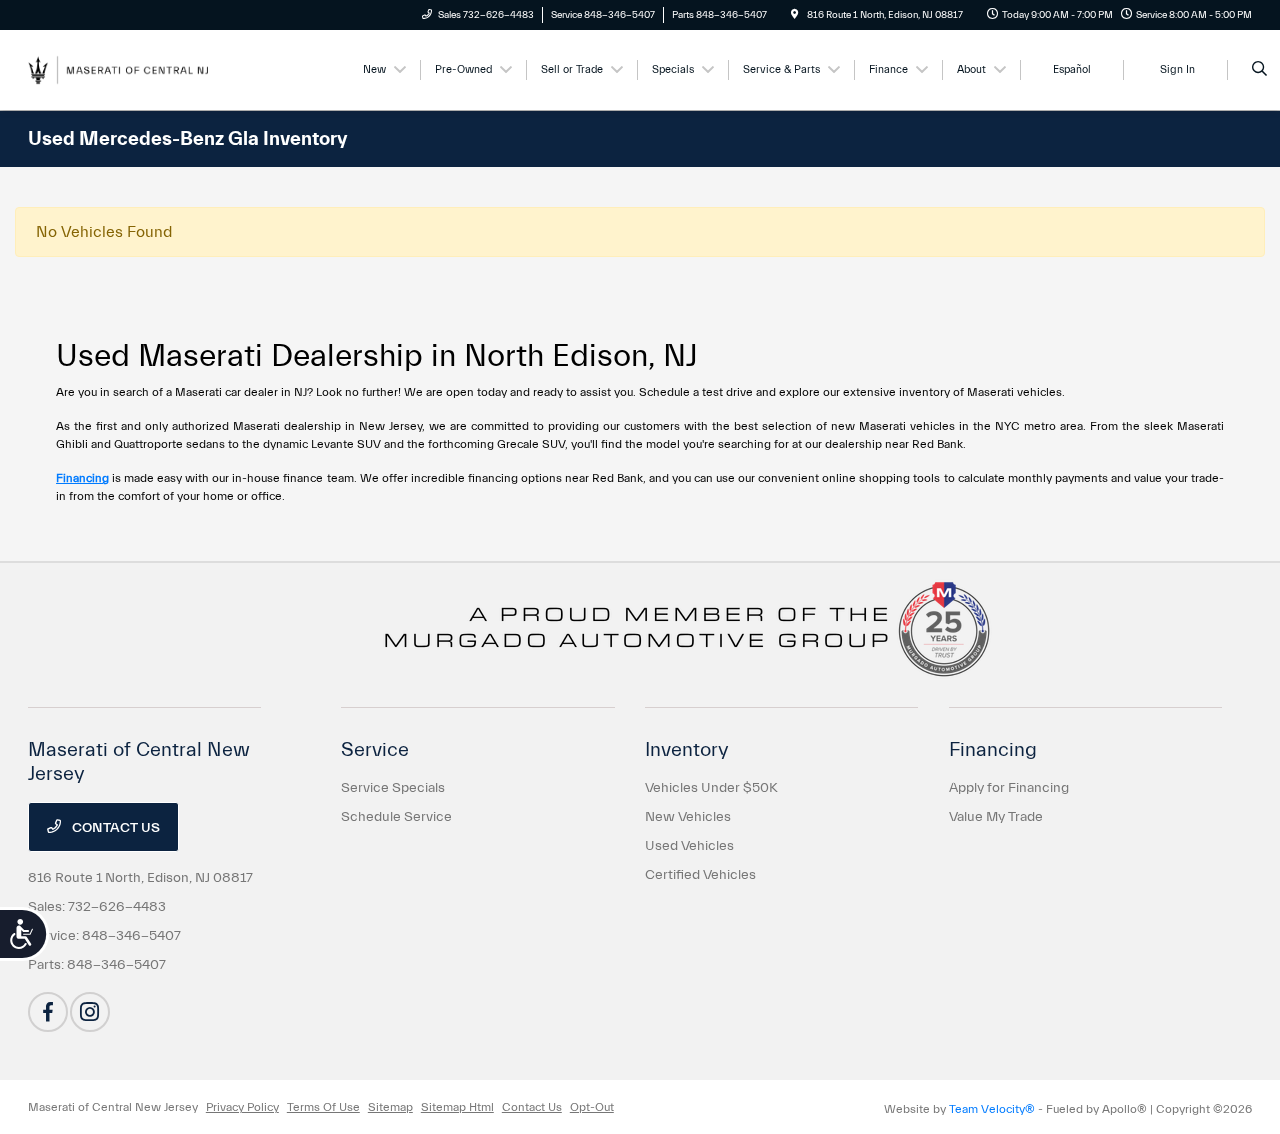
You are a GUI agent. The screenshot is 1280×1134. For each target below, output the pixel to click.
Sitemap (390, 1107)
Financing (82, 478)
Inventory (687, 749)
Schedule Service (396, 817)
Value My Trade (996, 817)
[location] (795, 15)
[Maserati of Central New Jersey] (118, 69)
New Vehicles (688, 817)
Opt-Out (592, 1107)
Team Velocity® (992, 1109)
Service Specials (393, 788)
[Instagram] (90, 1012)
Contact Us (114, 828)
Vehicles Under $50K (711, 788)
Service (375, 749)
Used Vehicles (689, 846)
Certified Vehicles (700, 875)
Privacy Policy (242, 1107)
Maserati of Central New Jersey (113, 1107)
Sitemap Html (457, 1107)
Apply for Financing (1009, 788)
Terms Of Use (323, 1107)
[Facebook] (48, 1012)
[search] (1259, 70)
